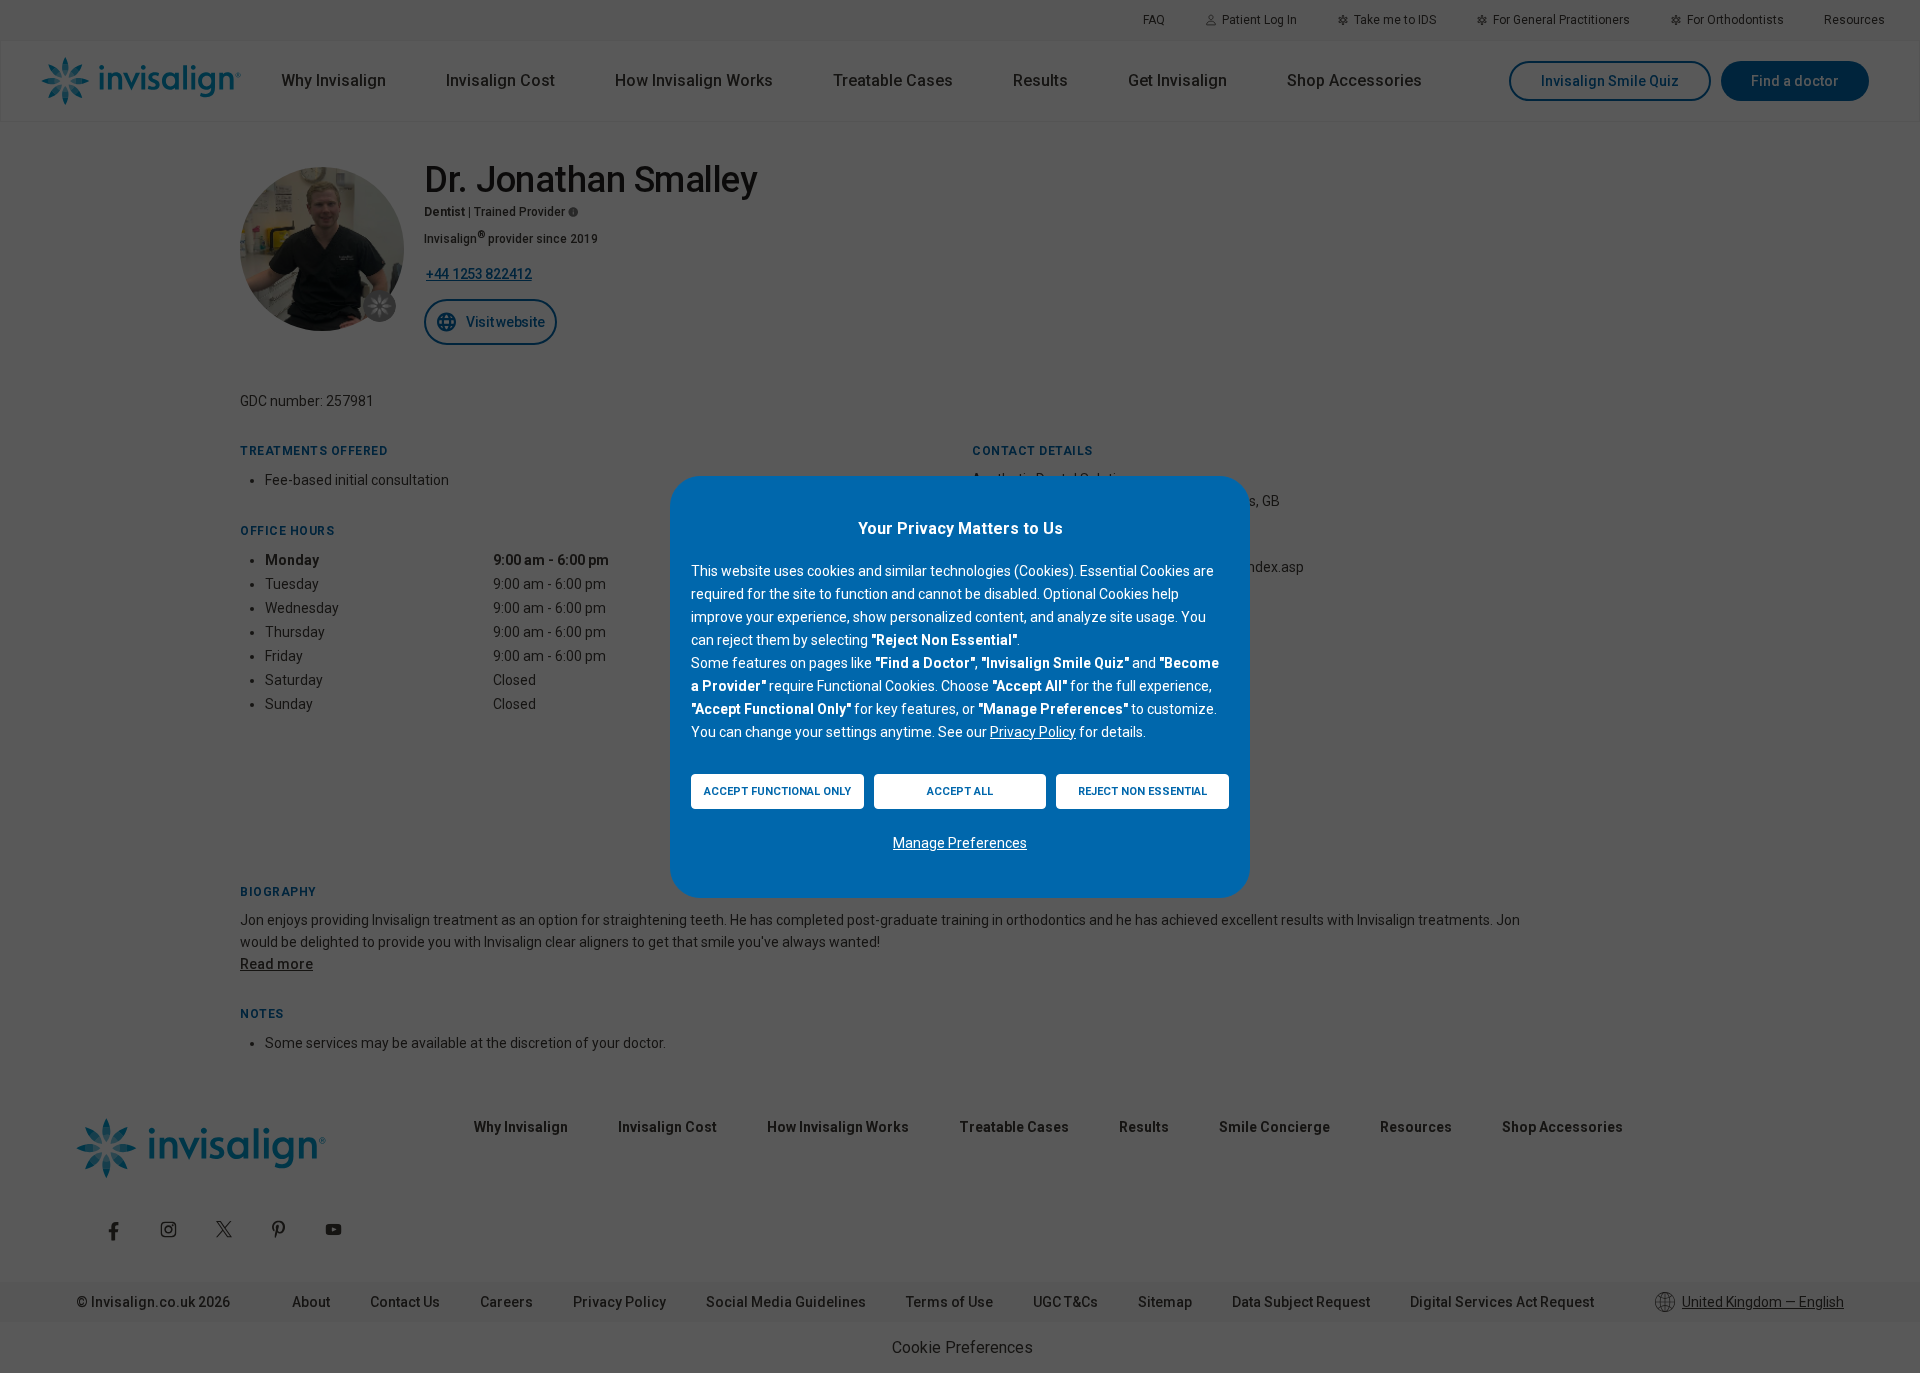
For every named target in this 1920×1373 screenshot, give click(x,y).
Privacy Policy (1033, 732)
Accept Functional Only (777, 791)
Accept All (960, 791)
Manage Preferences (960, 843)
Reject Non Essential (1142, 791)
